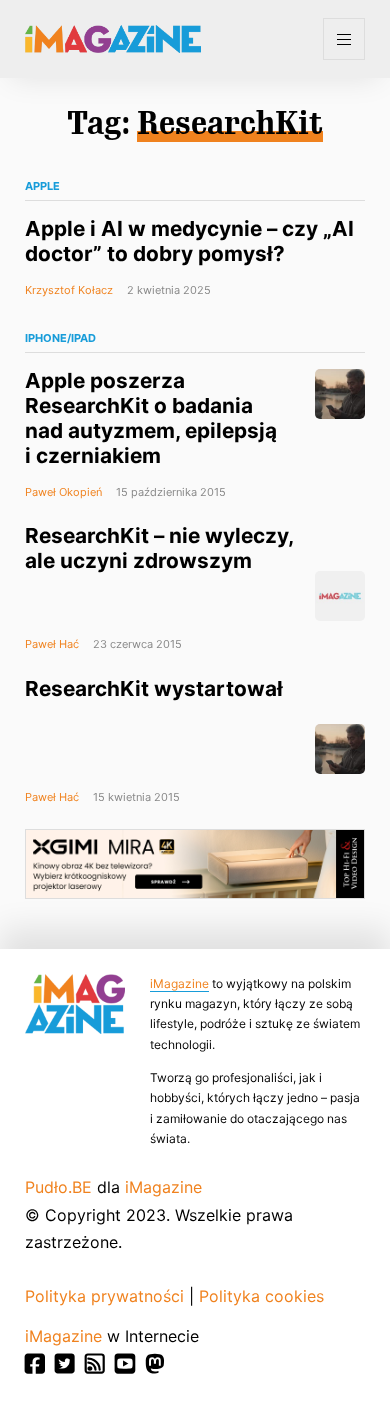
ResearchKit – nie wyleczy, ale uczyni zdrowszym (159, 548)
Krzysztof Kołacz (69, 290)
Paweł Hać (52, 644)
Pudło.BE (58, 1187)
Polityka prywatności (104, 1296)
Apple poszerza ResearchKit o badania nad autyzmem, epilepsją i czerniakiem (151, 418)
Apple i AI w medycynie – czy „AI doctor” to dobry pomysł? (189, 241)
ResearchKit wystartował (154, 688)
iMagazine (179, 983)
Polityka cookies (261, 1296)
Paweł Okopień (63, 492)
